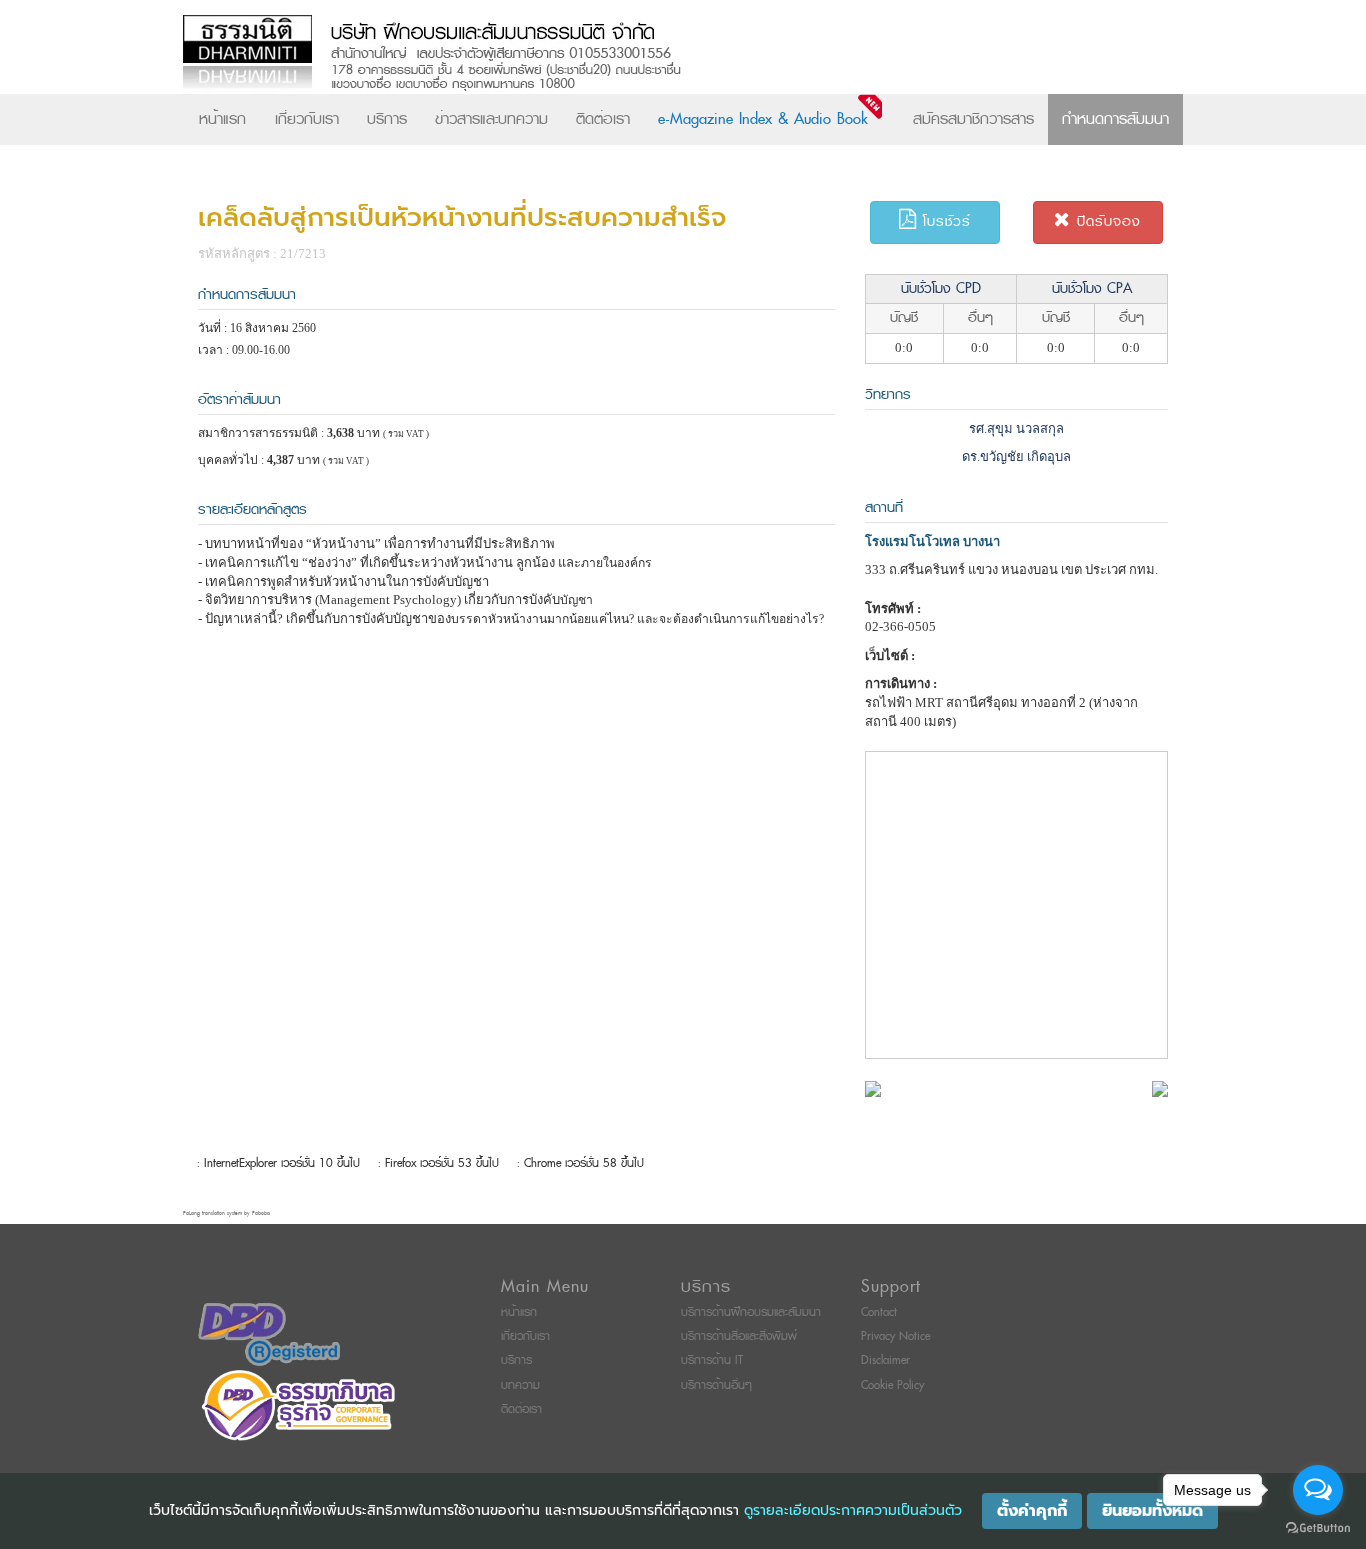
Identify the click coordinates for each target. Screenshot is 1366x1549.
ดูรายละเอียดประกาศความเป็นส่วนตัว (853, 1510)
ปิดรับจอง (1106, 221)
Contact (879, 1312)
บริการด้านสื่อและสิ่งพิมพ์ (739, 1336)
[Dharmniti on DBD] (269, 1333)
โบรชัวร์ (944, 221)
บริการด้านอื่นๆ (716, 1385)
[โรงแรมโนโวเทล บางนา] (873, 1087)
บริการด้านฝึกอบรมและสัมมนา (751, 1312)
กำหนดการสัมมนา (1115, 119)
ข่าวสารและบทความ (491, 119)
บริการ (387, 119)
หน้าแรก (222, 119)
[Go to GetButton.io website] (1318, 1528)
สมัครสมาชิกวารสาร (973, 119)
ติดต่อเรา (603, 119)
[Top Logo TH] (641, 54)
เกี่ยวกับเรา (307, 119)
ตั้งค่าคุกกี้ (1032, 1511)
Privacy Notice (895, 1336)
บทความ (520, 1385)
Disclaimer (885, 1360)
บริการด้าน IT (712, 1360)
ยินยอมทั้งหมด (1152, 1511)
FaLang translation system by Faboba (226, 1213)
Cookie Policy (892, 1385)
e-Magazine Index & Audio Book (763, 119)
